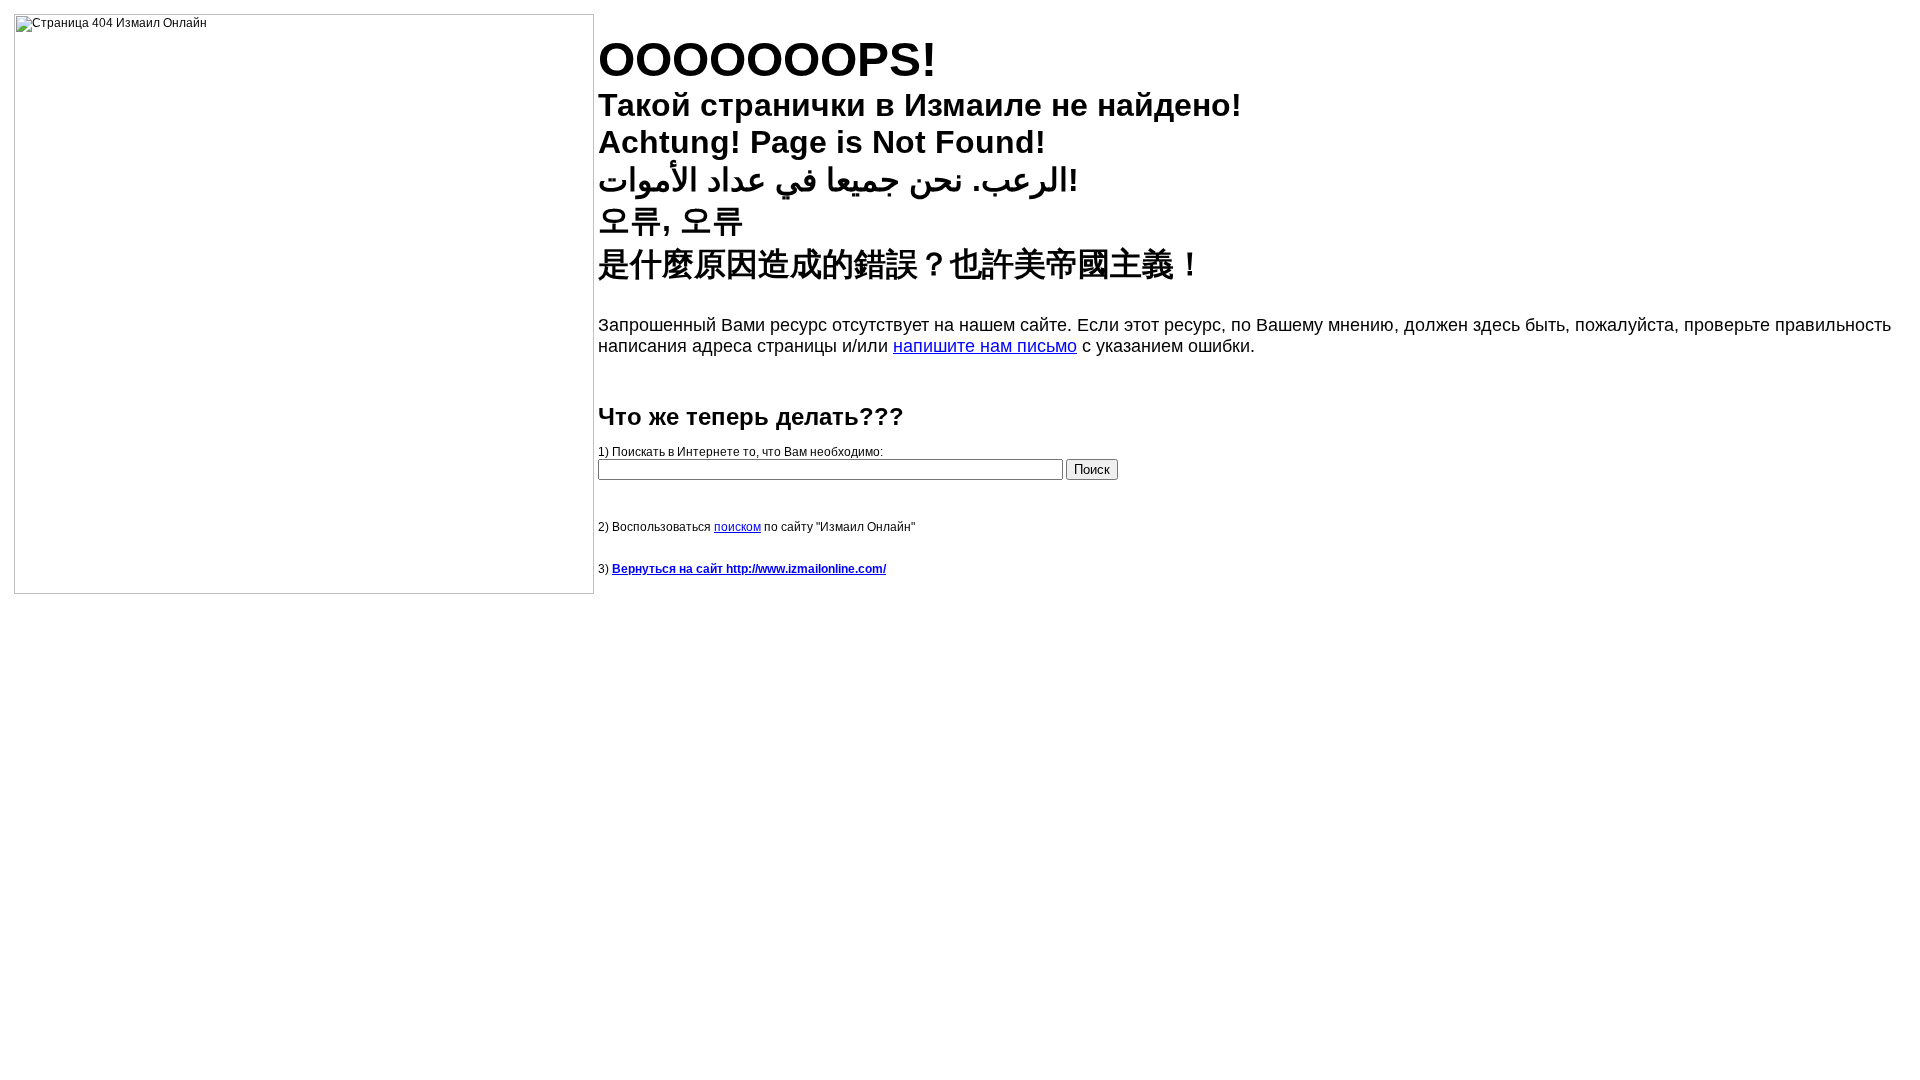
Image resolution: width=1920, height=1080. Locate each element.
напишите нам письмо (985, 346)
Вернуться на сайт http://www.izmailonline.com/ (749, 569)
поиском (737, 527)
